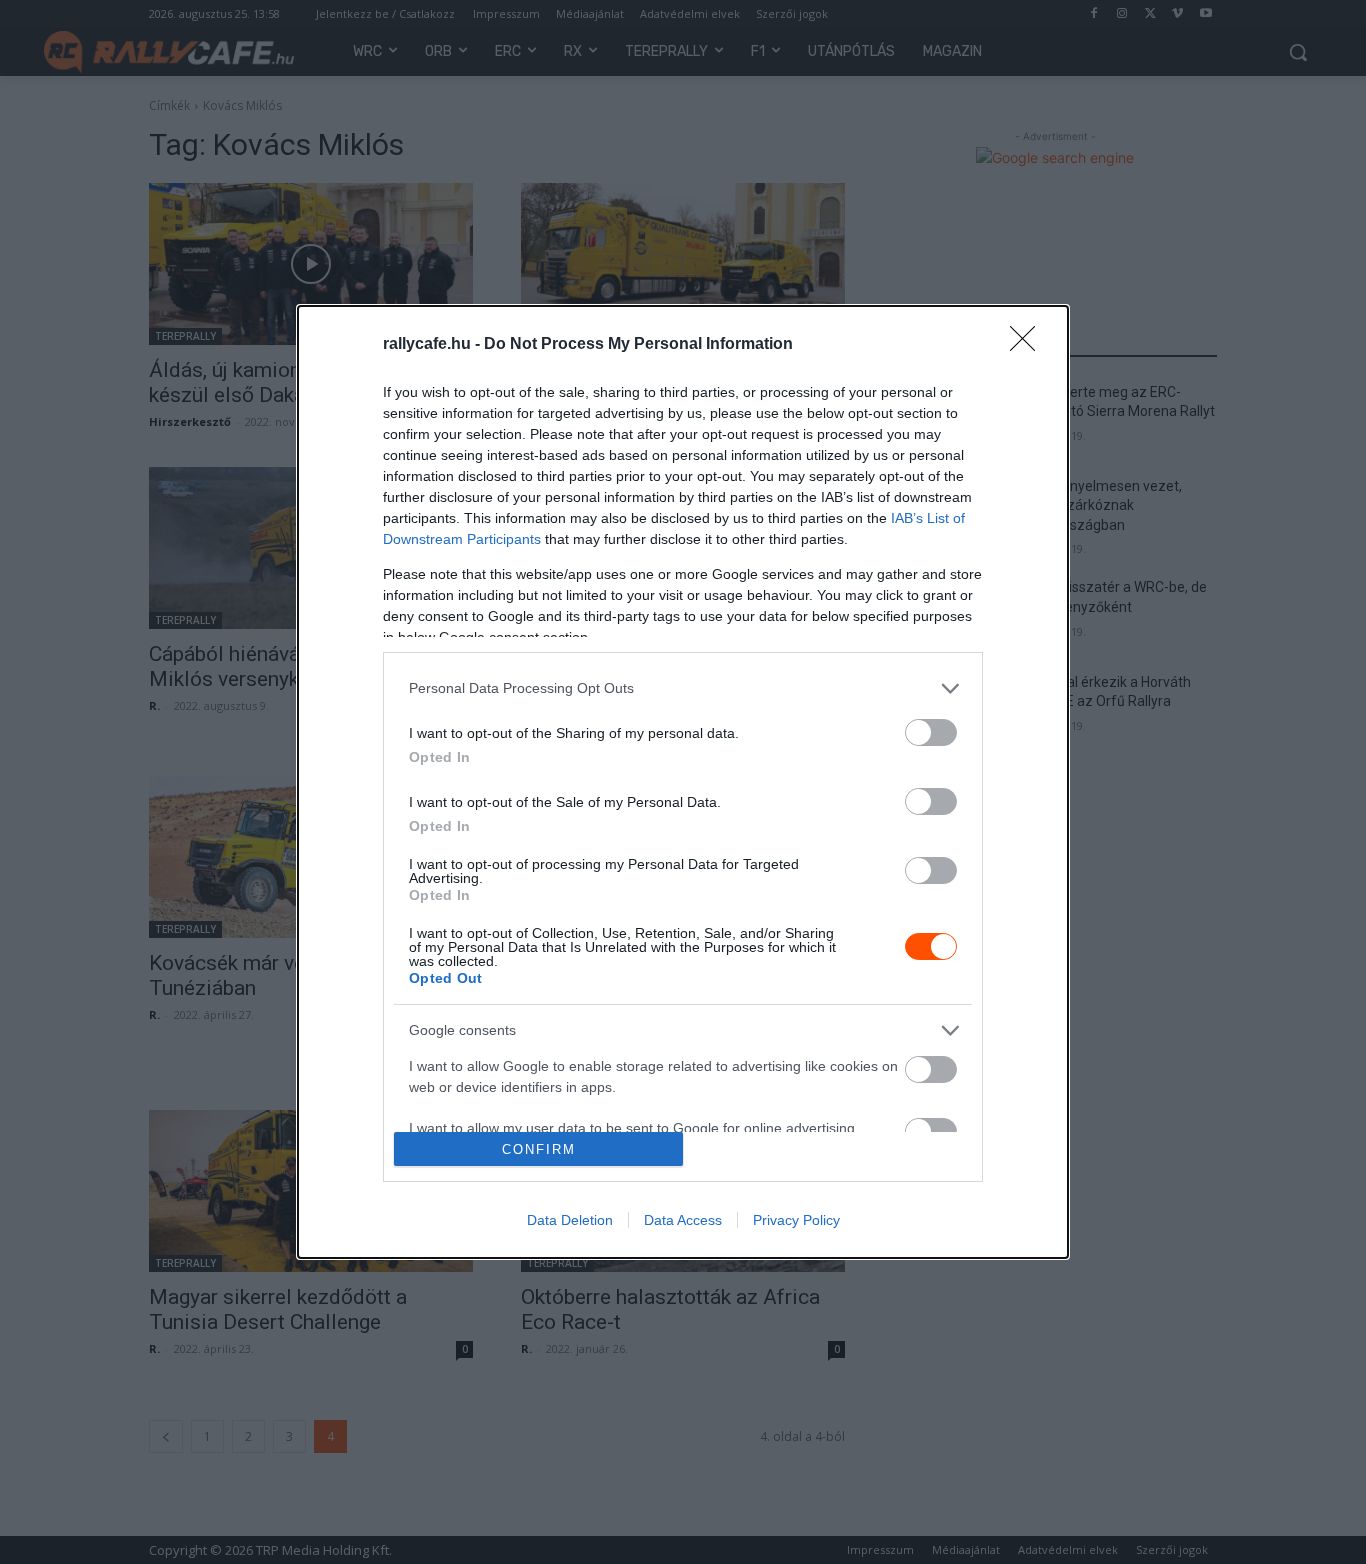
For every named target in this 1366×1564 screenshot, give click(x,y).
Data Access (683, 1220)
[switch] (931, 732)
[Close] (1029, 345)
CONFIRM (539, 1149)
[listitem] (683, 688)
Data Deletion (570, 1220)
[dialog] (683, 782)
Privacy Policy (796, 1220)
